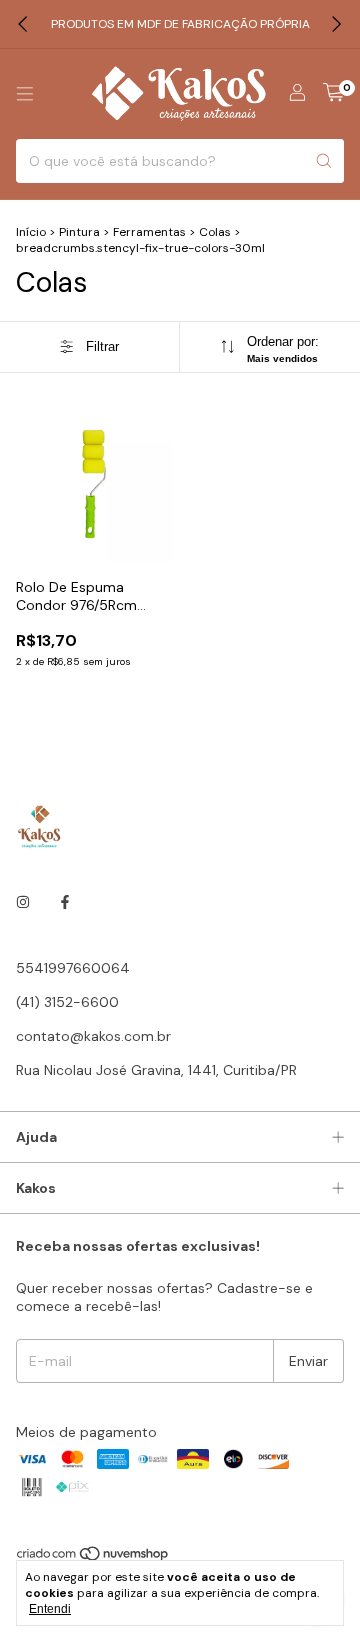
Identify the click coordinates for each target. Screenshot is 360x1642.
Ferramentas (149, 232)
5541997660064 (73, 968)
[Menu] (25, 94)
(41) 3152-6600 (67, 1002)
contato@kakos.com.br (93, 1036)
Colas (215, 232)
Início (31, 232)
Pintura (81, 232)
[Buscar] (324, 161)
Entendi (50, 1609)
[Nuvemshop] (93, 1558)
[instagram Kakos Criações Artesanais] (23, 902)
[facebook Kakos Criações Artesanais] (65, 902)
